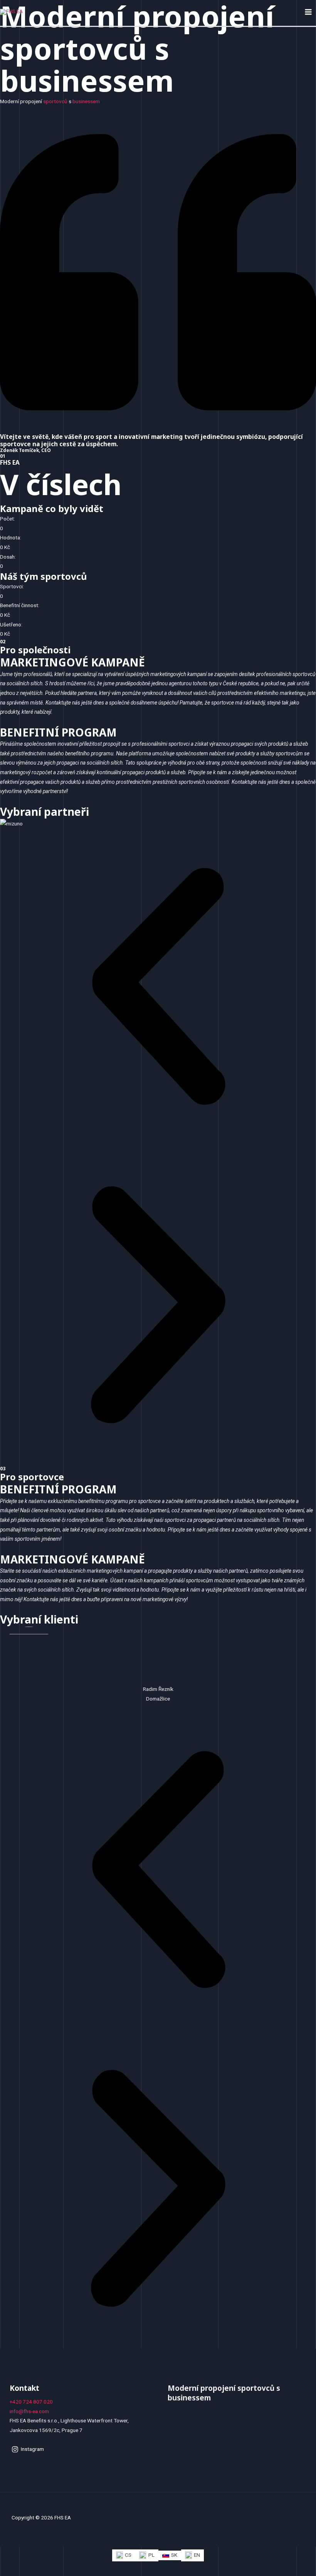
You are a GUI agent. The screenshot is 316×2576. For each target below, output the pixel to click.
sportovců (55, 101)
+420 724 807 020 (31, 2402)
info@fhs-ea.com (29, 2411)
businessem (86, 101)
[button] (158, 988)
